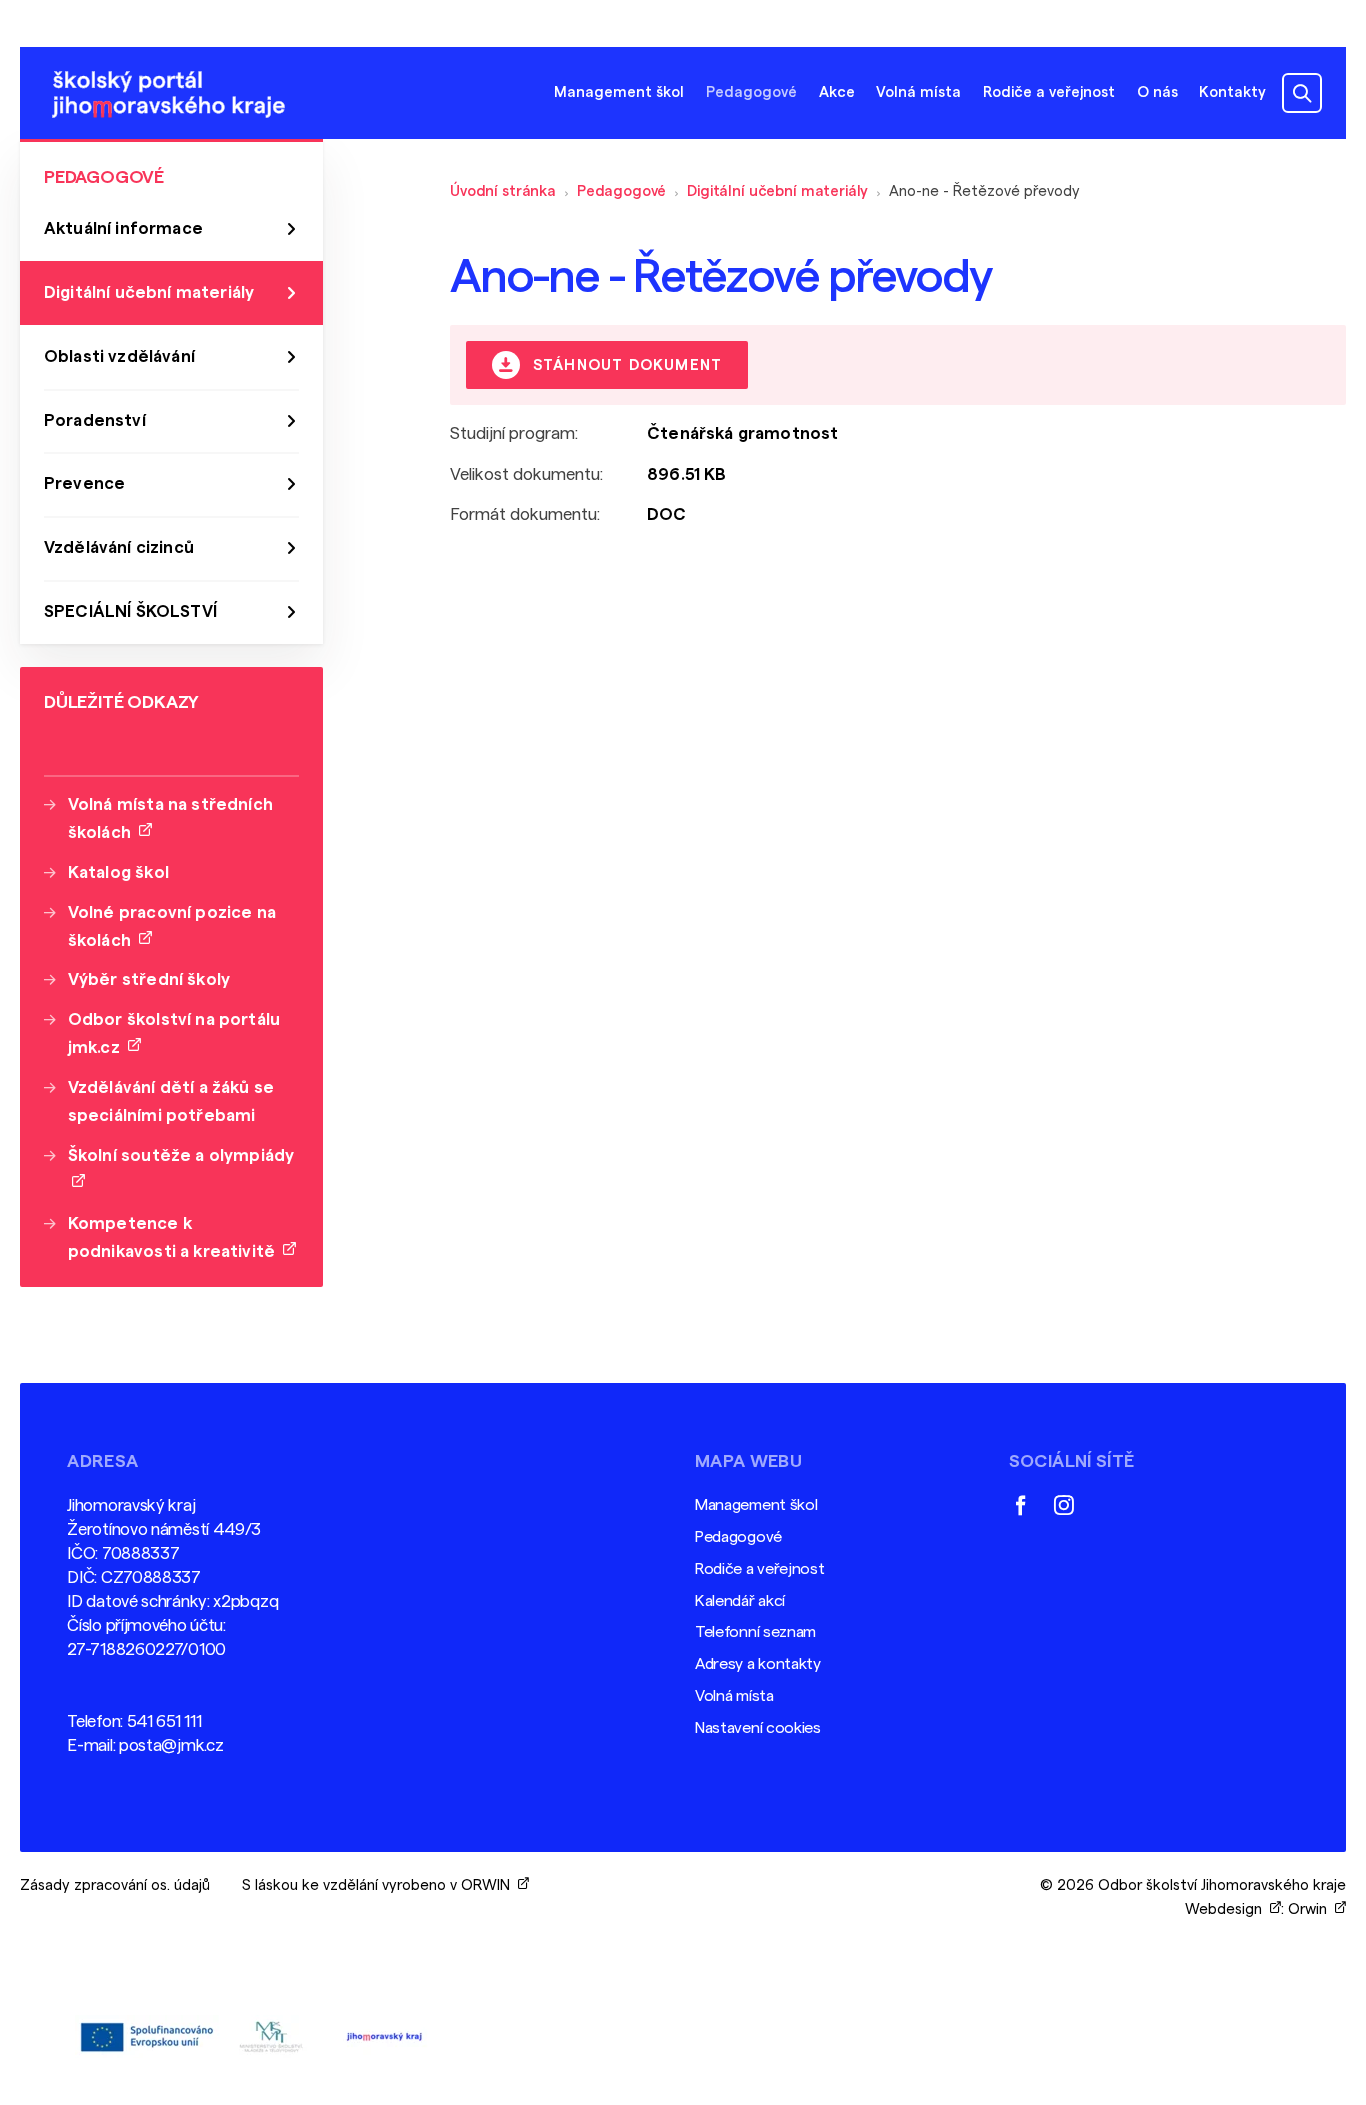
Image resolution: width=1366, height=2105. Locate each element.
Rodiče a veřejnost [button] (1049, 92)
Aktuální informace (123, 228)
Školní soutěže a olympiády (181, 1169)
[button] (1302, 93)
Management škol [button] (619, 92)
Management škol (756, 1505)
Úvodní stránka (503, 191)
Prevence (84, 483)
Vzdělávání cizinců (119, 547)
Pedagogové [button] (751, 92)
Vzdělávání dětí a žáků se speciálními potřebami (171, 1101)
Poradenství (95, 420)
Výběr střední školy (149, 979)
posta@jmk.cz (171, 1745)
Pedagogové (622, 191)
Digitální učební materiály (777, 191)
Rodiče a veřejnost (760, 1569)
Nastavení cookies (758, 1728)
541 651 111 (164, 1721)
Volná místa (918, 92)
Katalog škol (118, 872)
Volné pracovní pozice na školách (172, 926)
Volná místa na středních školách (170, 818)
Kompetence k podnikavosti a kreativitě (176, 1237)
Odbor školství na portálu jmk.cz (174, 1033)
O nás (1157, 92)
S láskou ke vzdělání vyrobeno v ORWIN (380, 1885)
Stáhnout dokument (625, 366)
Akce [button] (837, 92)
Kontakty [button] (1232, 92)
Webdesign (1227, 1909)
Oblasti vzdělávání (119, 356)
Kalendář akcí (740, 1601)
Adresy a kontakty (758, 1664)
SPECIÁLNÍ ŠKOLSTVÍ (130, 611)
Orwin (1311, 1909)
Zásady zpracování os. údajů (115, 1885)
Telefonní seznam (755, 1632)
